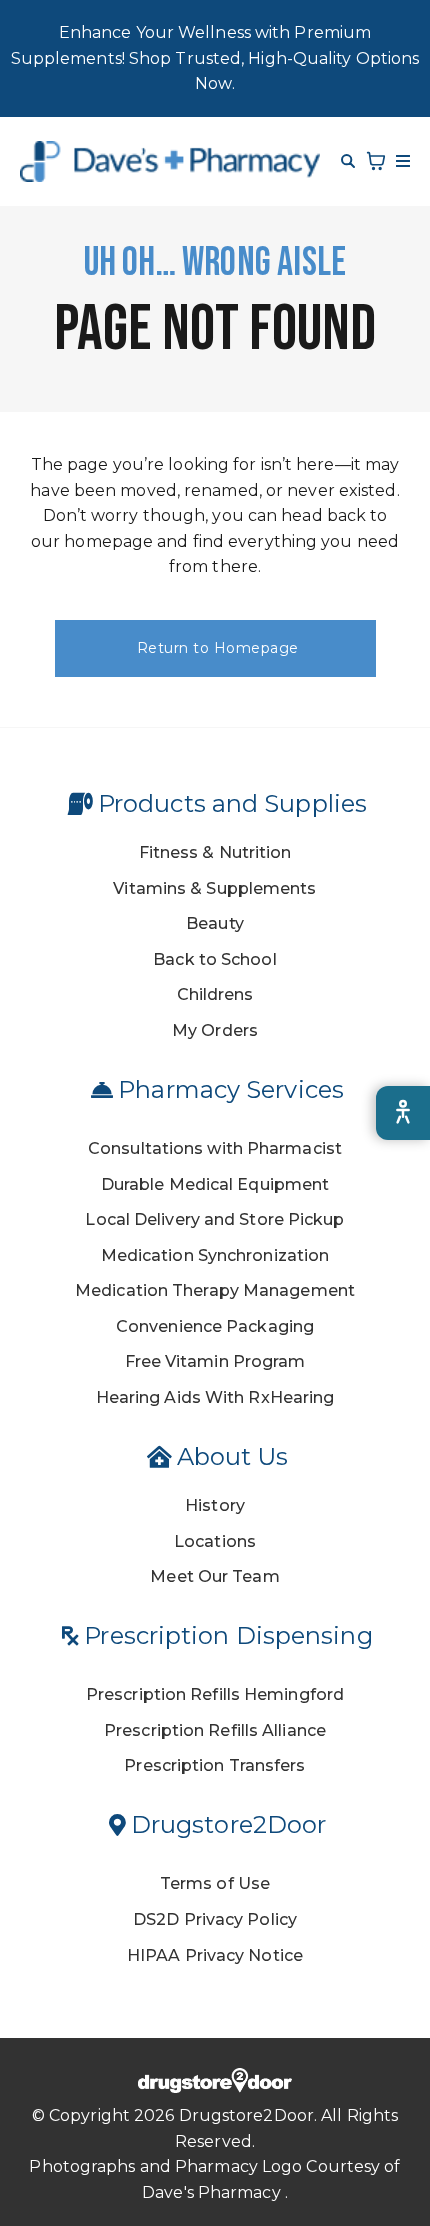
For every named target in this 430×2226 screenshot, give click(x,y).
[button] (400, 161)
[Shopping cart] (376, 161)
